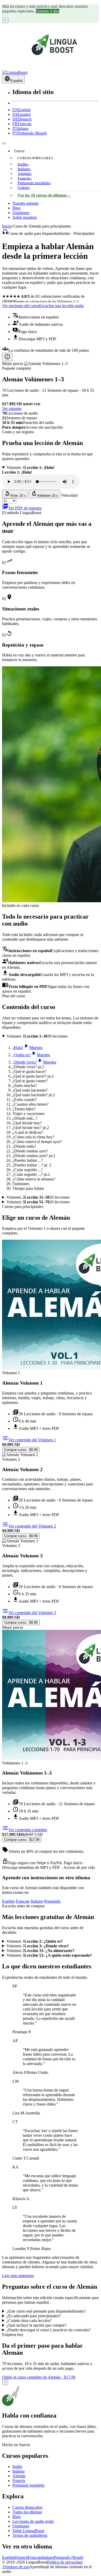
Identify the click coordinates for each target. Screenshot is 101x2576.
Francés (19, 2481)
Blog (16, 208)
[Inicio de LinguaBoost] (15, 72)
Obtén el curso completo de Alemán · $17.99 (39, 2377)
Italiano (20, 128)
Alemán (19, 2476)
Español (21, 114)
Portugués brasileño (28, 2485)
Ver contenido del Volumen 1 (29, 1440)
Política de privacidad (65, 2562)
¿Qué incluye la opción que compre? (36, 2325)
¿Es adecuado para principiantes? (34, 2316)
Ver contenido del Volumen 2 (29, 1526)
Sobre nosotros (25, 217)
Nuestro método (26, 203)
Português (52, 1901)
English (21, 110)
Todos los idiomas (27, 2512)
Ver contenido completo (25, 1830)
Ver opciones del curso (21, 306)
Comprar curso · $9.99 (21, 1450)
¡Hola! (27, 1048)
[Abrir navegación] (4, 143)
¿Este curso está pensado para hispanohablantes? (46, 2311)
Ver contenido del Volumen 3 (29, 1613)
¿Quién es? (31, 1055)
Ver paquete (12, 409)
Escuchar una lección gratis (61, 306)
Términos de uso (16, 2567)
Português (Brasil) (30, 133)
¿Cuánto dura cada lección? (29, 2321)
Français (22, 124)
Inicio (7, 226)
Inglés (17, 2467)
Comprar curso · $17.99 (22, 1840)
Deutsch (22, 119)
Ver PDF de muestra (22, 508)
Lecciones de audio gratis (33, 2521)
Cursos (19, 151)
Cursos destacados (27, 2507)
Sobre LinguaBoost (28, 2531)
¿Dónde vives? (34, 1062)
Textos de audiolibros (30, 2535)
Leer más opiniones (18, 2276)
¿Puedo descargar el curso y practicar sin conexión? (49, 2330)
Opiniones (21, 213)
